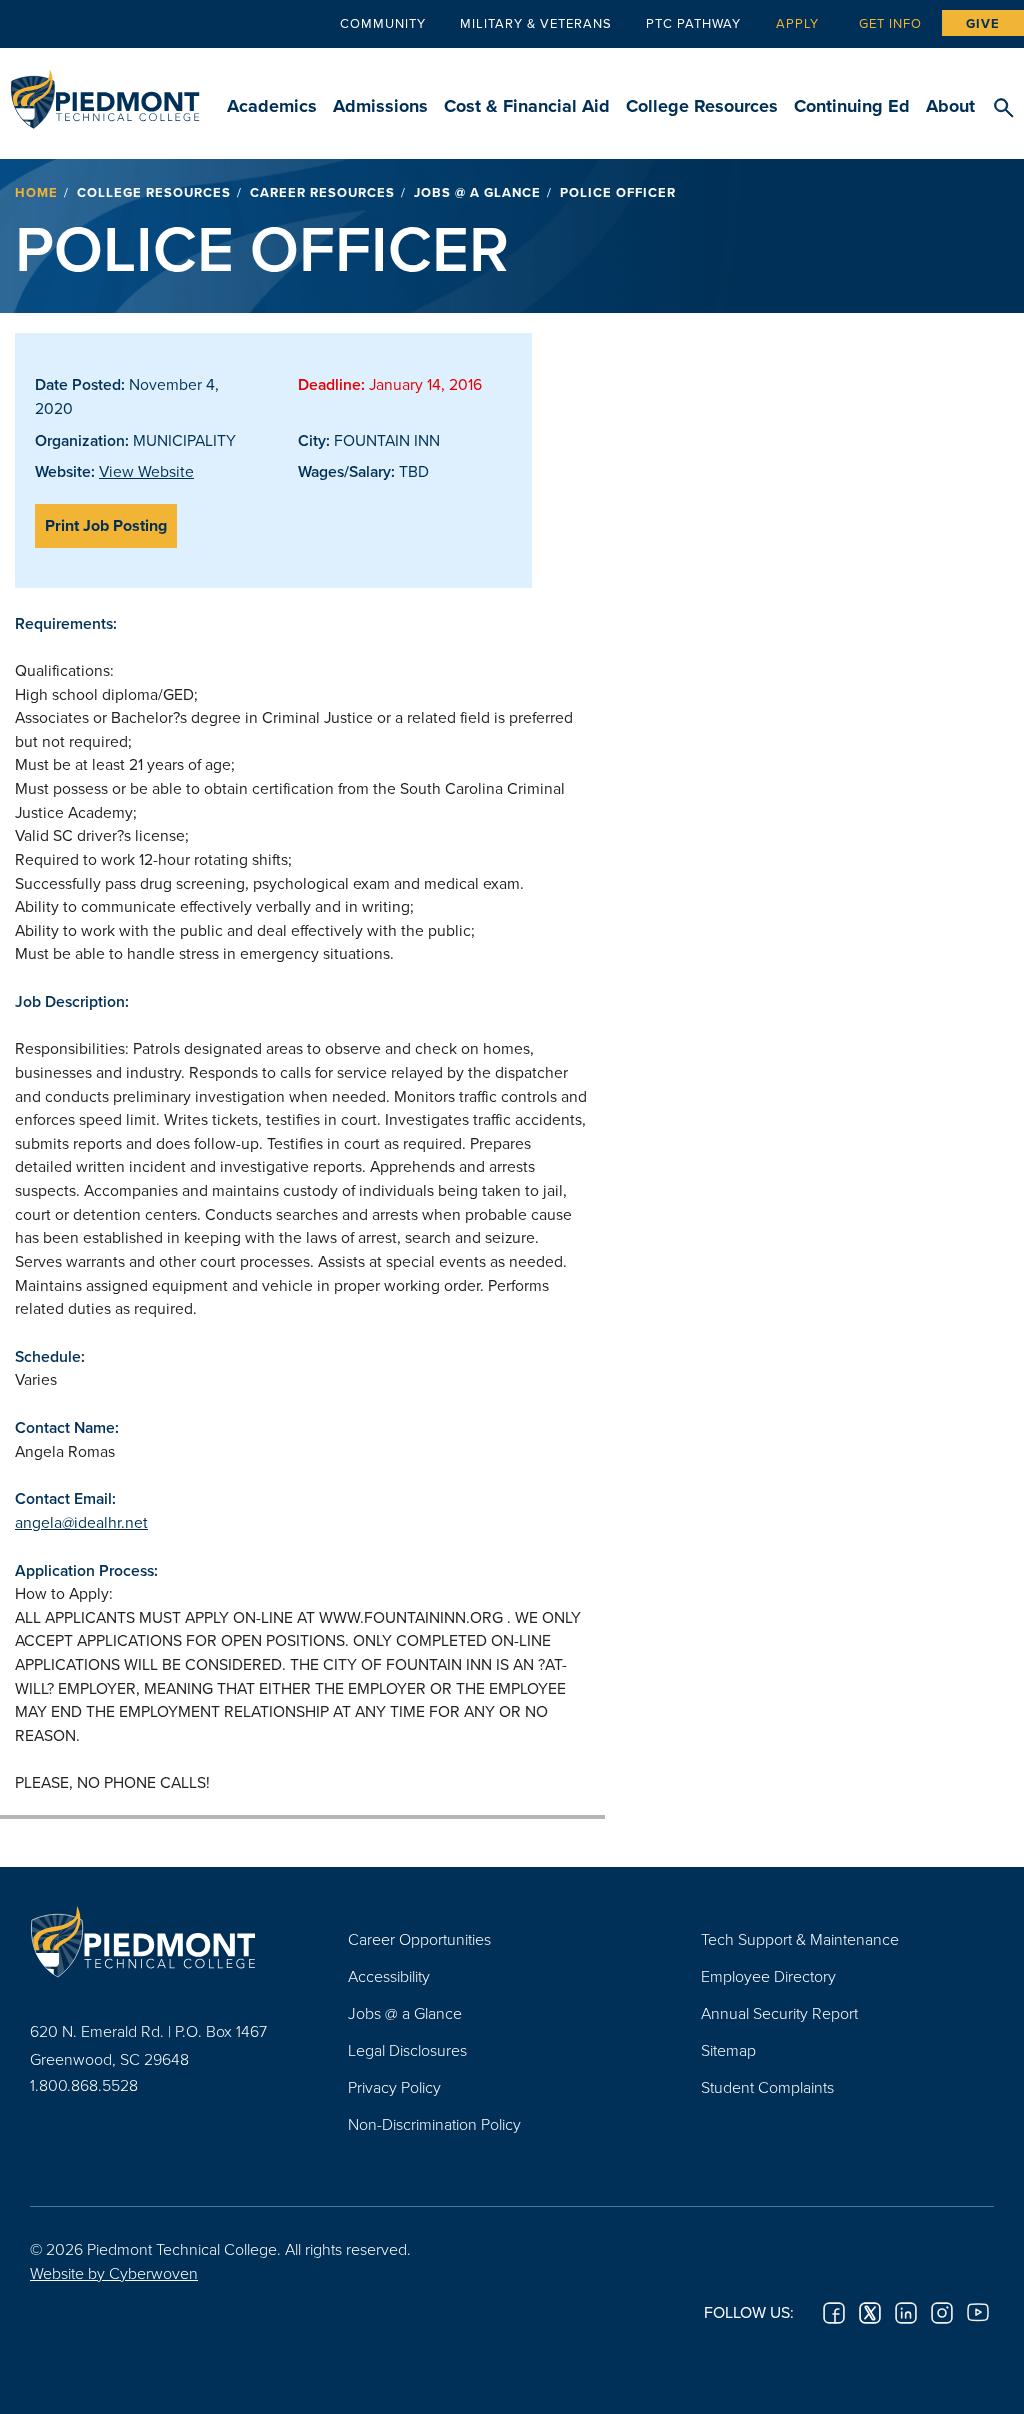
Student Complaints (767, 2087)
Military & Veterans (536, 23)
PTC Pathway (693, 23)
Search (1003, 109)
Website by (114, 2273)
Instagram (942, 2313)
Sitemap (728, 2050)
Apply (797, 23)
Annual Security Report (779, 2013)
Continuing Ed (852, 106)
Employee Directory (768, 1976)
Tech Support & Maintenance (800, 1939)
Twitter (870, 2313)
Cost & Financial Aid (527, 106)
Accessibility (389, 1976)
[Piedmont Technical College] (159, 1942)
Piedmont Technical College (105, 90)
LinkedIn (906, 2313)
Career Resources (322, 192)
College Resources (702, 106)
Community (383, 23)
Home (36, 192)
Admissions (380, 106)
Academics (272, 106)
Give (983, 23)
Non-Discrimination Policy (434, 2124)
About (950, 106)
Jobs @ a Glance (477, 192)
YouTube (978, 2313)
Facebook (834, 2313)
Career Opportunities (419, 1939)
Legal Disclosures (407, 2050)
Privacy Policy (394, 2087)
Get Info (890, 23)
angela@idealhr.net (81, 1522)
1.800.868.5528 (84, 2085)
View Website (146, 471)
